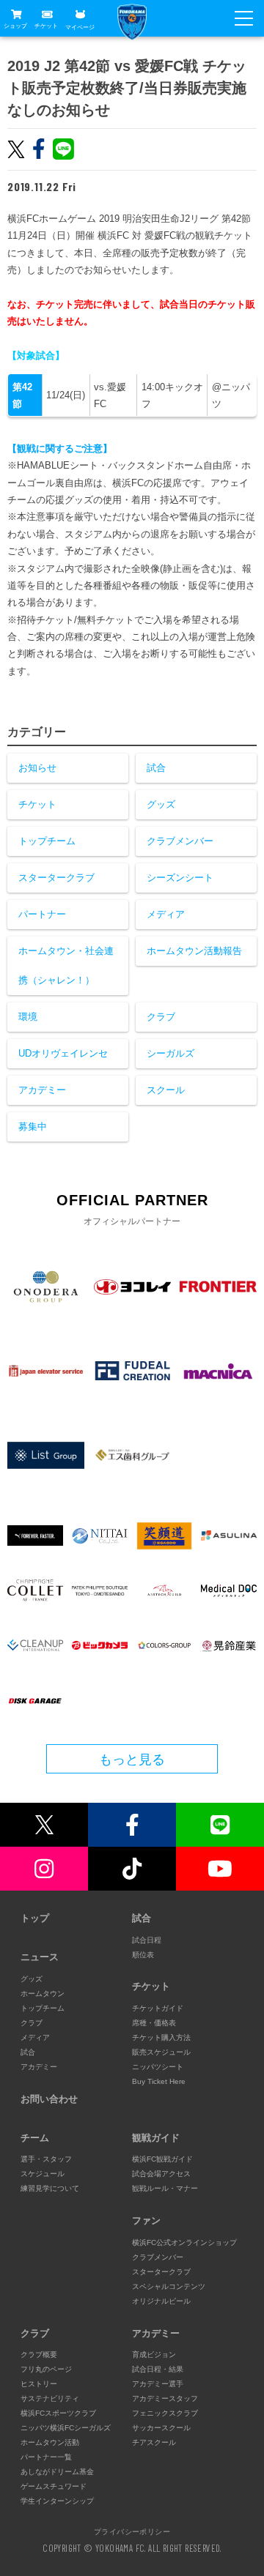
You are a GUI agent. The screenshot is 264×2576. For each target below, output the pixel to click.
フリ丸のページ (46, 2369)
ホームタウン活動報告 (194, 951)
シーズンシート (180, 878)
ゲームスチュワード (54, 2486)
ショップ (15, 26)
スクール (166, 1090)
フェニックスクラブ (165, 2413)
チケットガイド (158, 2008)
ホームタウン (43, 1994)
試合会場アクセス (161, 2174)
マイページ (80, 27)
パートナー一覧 (46, 2457)
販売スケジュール (161, 2052)
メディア (166, 914)
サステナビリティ (50, 2398)
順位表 (143, 1955)
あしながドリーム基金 (57, 2472)
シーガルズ (170, 1053)
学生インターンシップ (57, 2501)
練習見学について (50, 2188)
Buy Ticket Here (159, 2081)
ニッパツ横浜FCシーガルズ (66, 2428)
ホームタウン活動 (50, 2442)
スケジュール (43, 2174)
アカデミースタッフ (165, 2398)
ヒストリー (39, 2384)
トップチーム (47, 841)
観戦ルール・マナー (165, 2188)
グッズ (161, 804)
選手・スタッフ (46, 2159)
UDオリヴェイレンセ (63, 1053)
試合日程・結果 (158, 2369)
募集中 (33, 1127)
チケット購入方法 (161, 2037)
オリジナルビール (161, 2301)
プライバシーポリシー (132, 2531)
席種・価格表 (154, 2023)
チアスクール (154, 2442)
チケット (46, 26)
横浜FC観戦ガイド (162, 2159)
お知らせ (37, 768)
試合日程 (147, 1940)
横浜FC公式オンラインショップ (184, 2242)
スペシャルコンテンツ (169, 2286)
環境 (28, 1017)
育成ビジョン (154, 2354)
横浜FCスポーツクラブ (58, 2413)
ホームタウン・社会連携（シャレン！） (66, 965)
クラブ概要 (39, 2354)
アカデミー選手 (158, 2384)
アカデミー (42, 1090)
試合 (156, 768)
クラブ (161, 1017)
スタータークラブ (56, 878)
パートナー (42, 914)
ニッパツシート (158, 2067)
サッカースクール (161, 2428)
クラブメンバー (180, 841)
